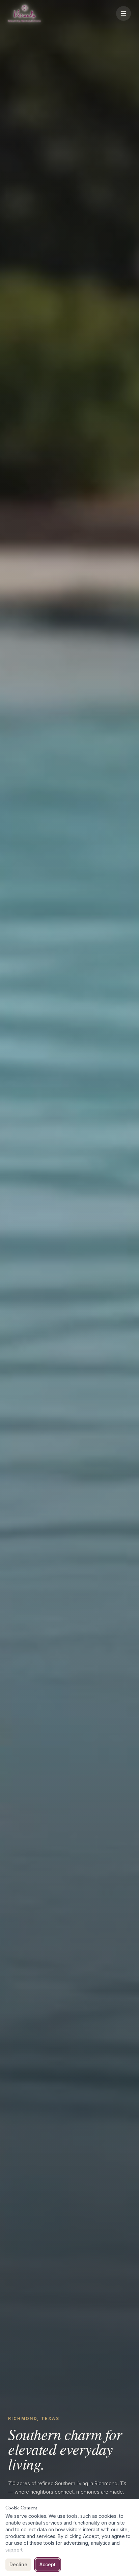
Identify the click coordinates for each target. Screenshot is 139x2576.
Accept (48, 2564)
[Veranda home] (24, 13)
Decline (18, 2564)
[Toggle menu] (123, 13)
